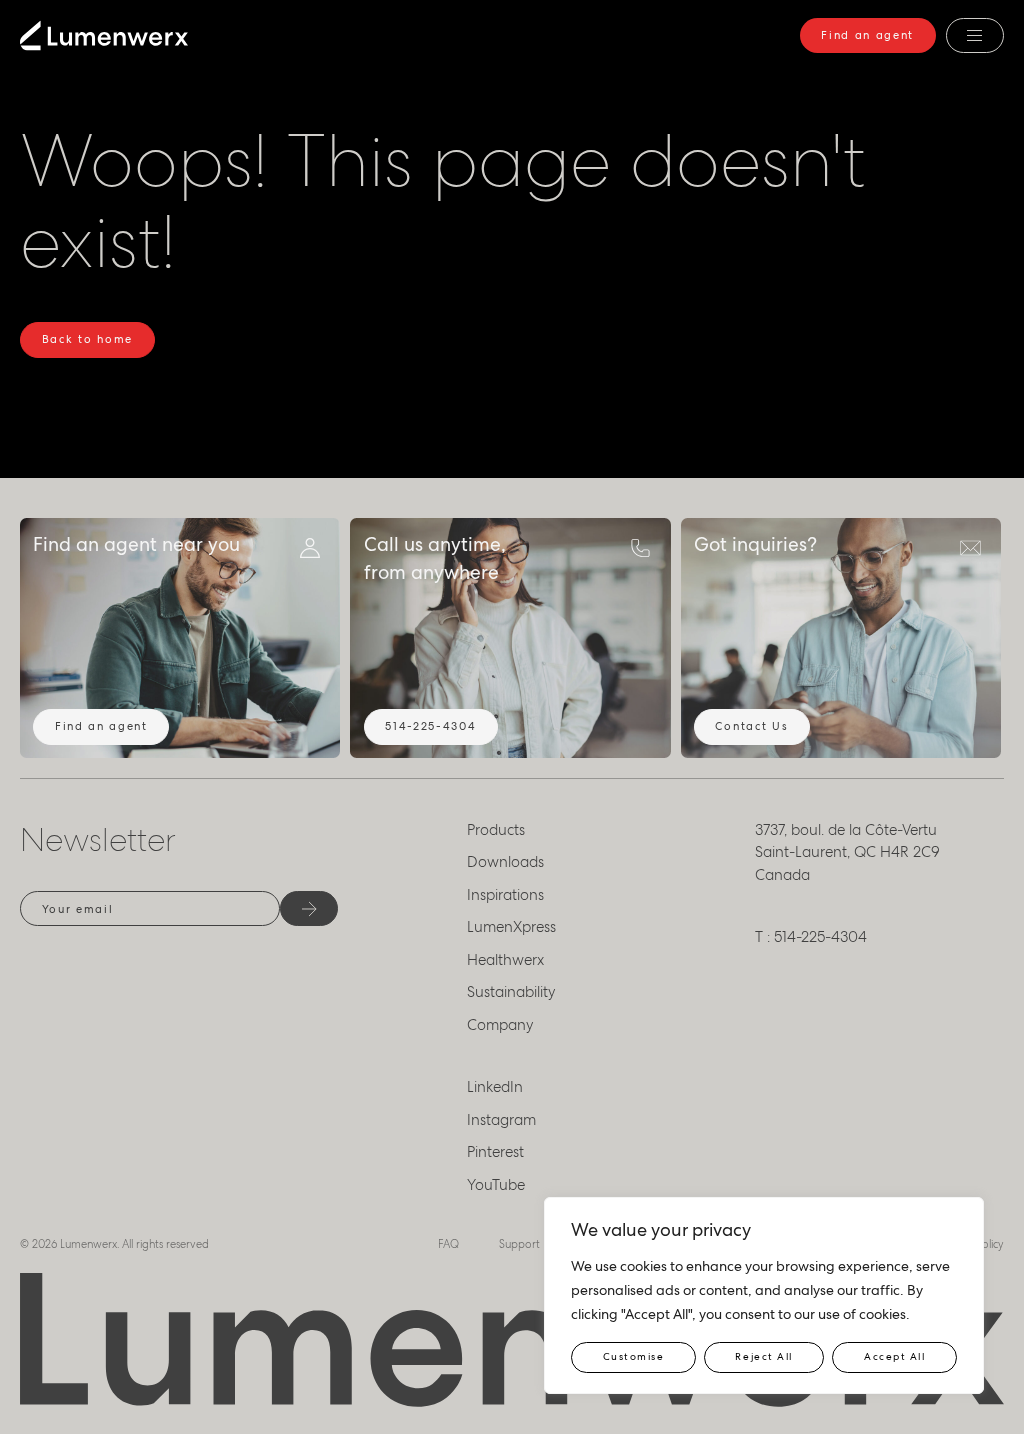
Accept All (894, 1356)
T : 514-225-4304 (811, 937)
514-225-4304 (430, 726)
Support (519, 1244)
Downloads (505, 862)
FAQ (448, 1244)
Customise (634, 1356)
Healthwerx (505, 960)
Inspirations (505, 895)
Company (500, 1025)
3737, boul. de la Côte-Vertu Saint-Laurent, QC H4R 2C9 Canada (847, 852)
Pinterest (495, 1152)
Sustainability (511, 992)
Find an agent (867, 35)
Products (496, 830)
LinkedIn (495, 1087)
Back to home (87, 339)
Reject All (763, 1356)
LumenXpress (511, 927)
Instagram (501, 1120)
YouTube (496, 1185)
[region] (764, 1295)
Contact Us (751, 726)
